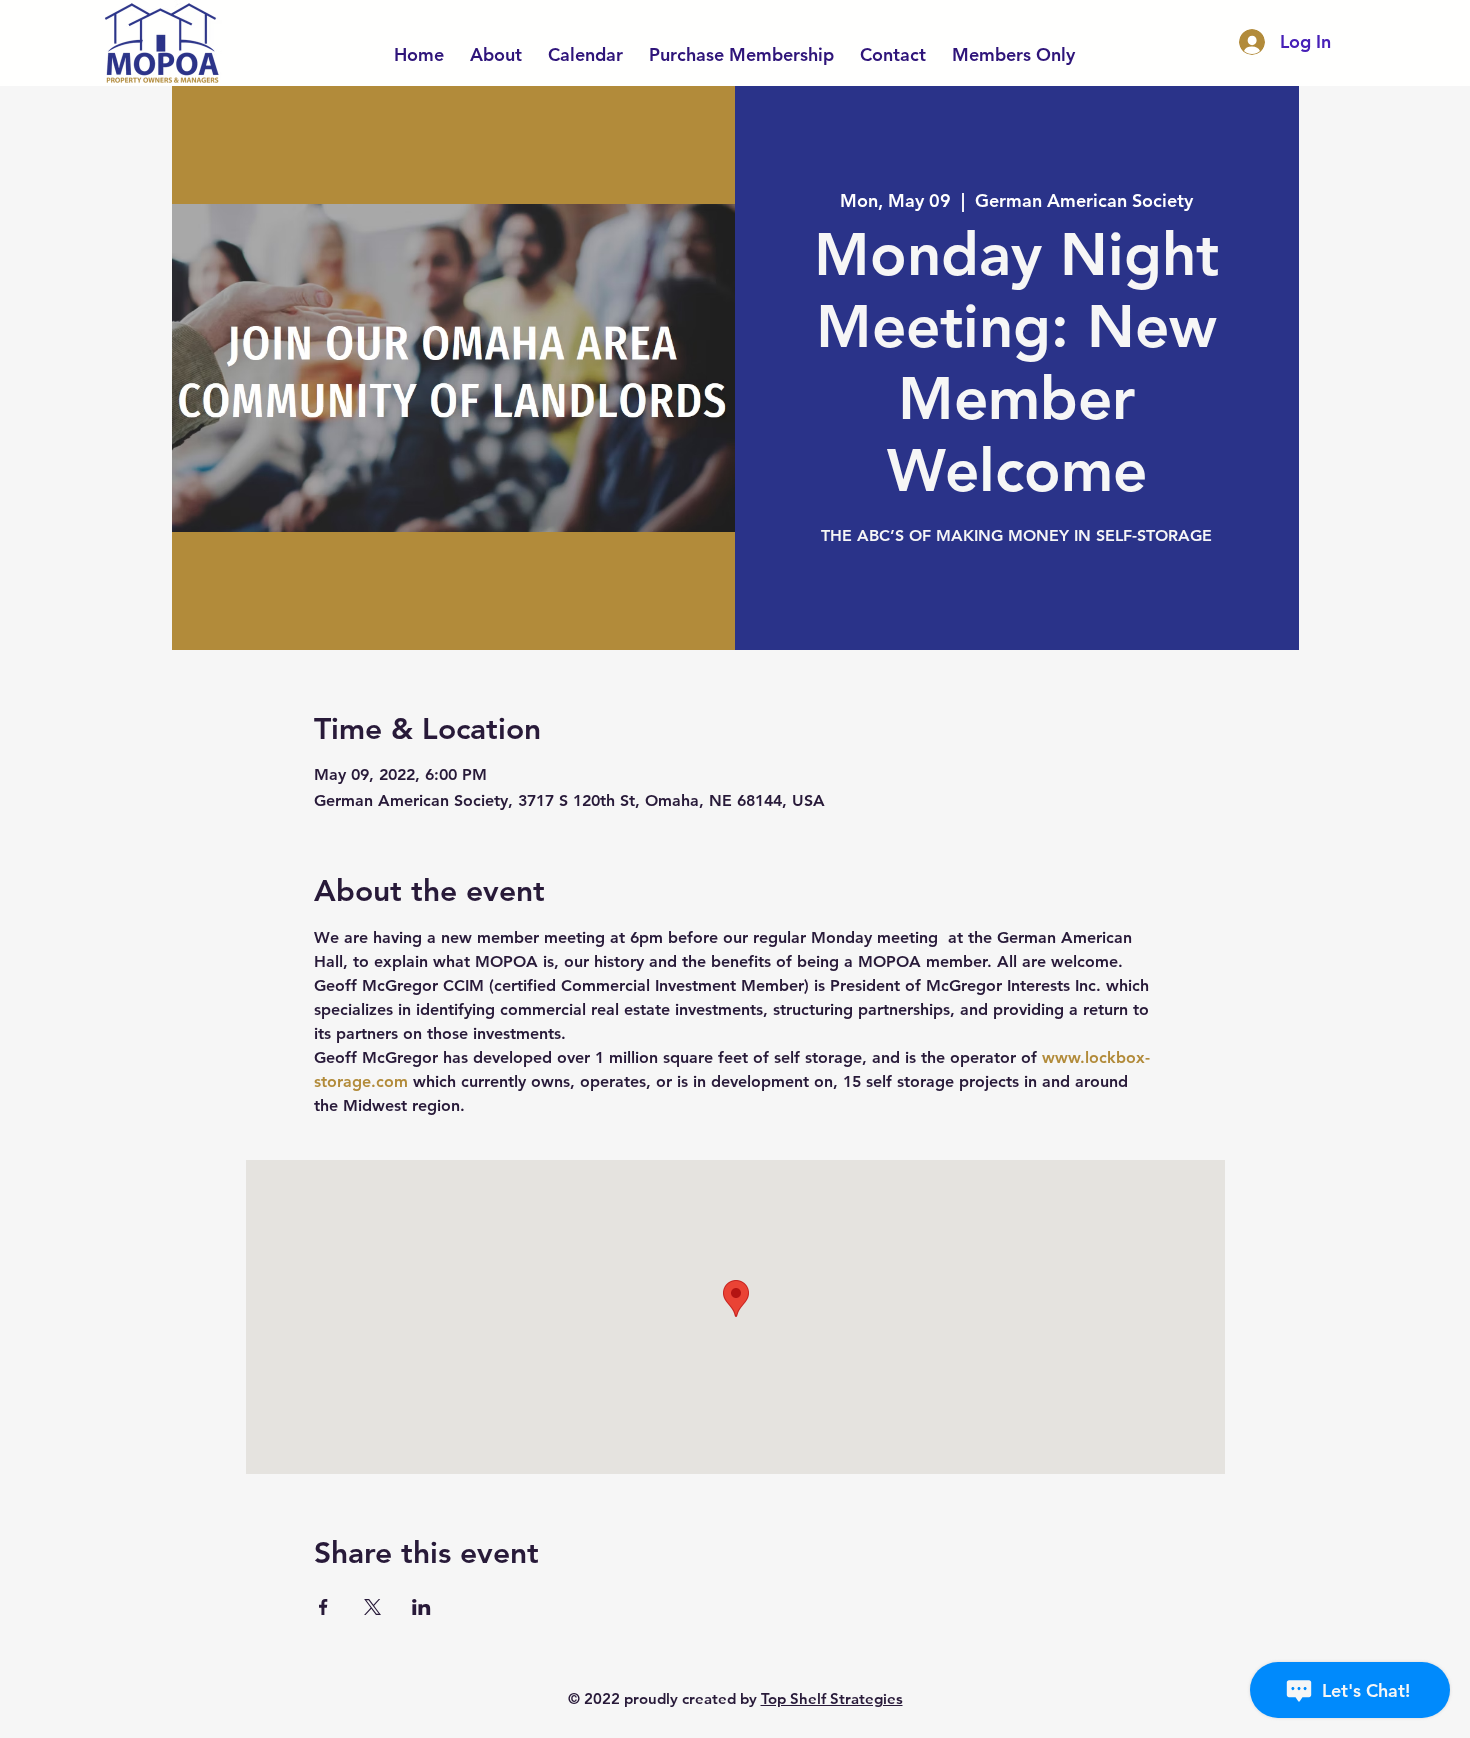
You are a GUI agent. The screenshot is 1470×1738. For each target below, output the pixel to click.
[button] (1013, 46)
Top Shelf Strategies (832, 1698)
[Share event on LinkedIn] (421, 1607)
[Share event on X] (372, 1607)
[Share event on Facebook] (323, 1607)
